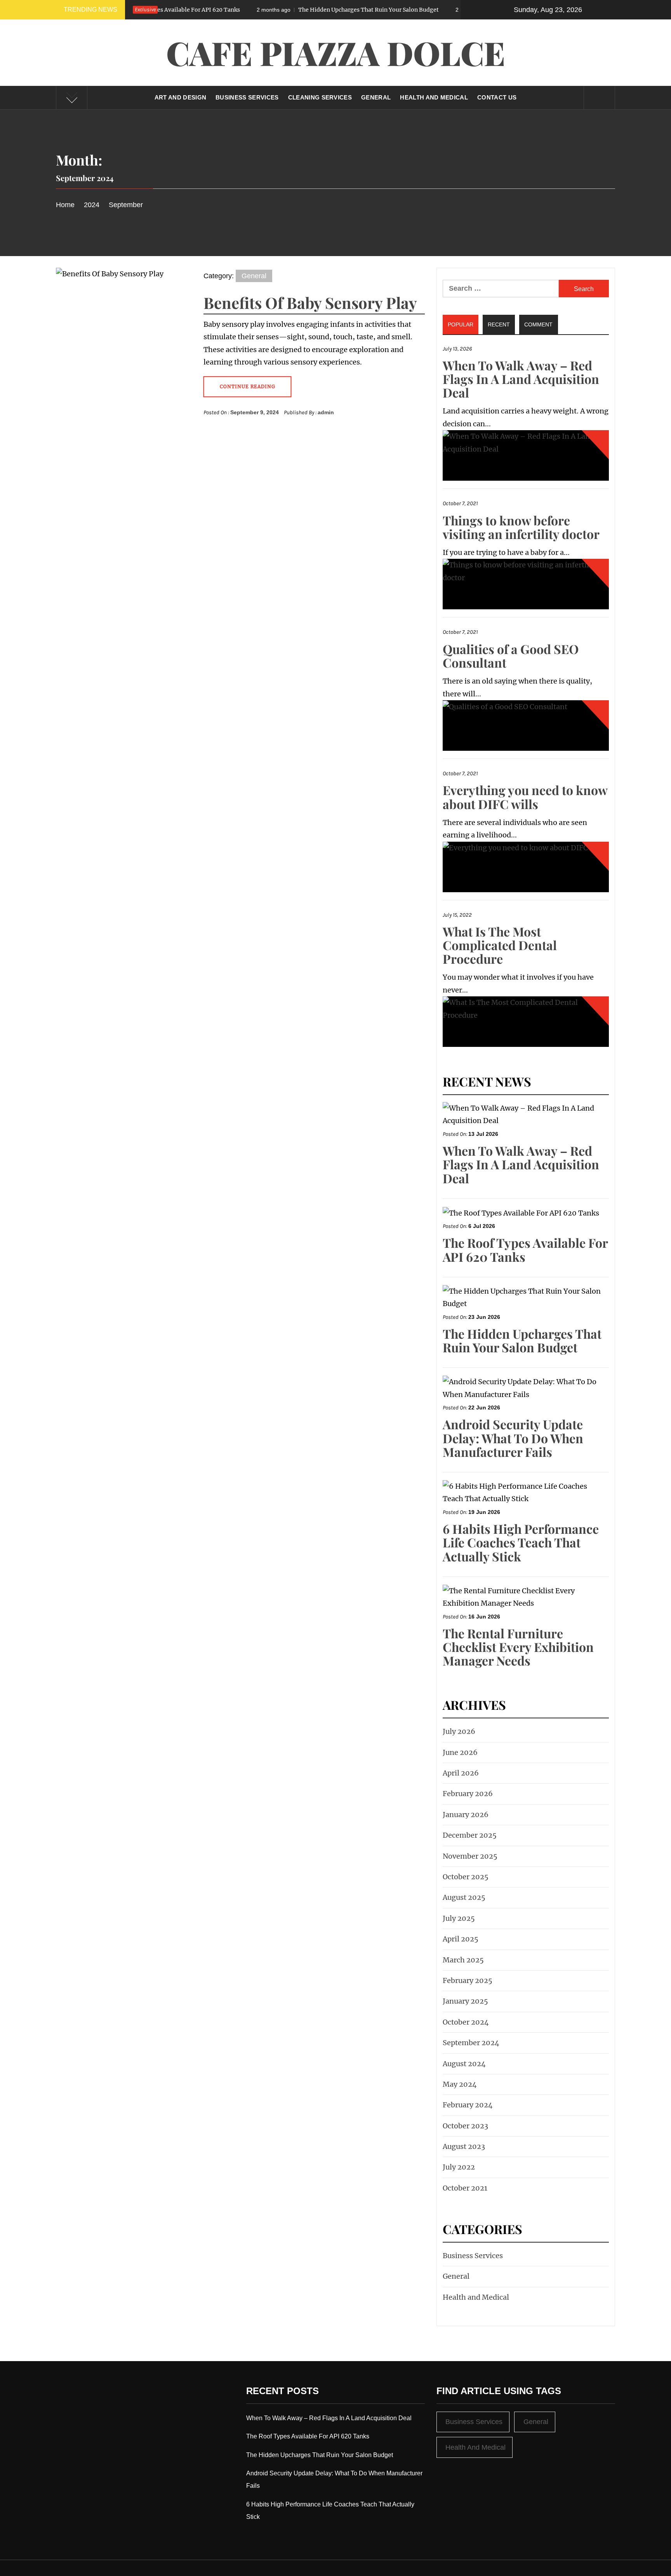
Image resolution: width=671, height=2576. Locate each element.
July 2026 (459, 1731)
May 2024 (460, 2084)
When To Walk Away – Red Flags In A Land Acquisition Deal (521, 379)
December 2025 (470, 1835)
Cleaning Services (320, 97)
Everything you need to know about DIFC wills (525, 797)
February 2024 (468, 2105)
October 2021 (465, 2188)
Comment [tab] (538, 324)
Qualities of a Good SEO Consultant (511, 656)
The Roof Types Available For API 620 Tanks (525, 1249)
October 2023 (465, 2126)
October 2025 (466, 1877)
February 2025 (468, 1980)
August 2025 (464, 1897)
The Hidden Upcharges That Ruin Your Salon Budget (281, 10)
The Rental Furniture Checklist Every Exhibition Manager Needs (518, 1647)
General (376, 97)
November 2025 (470, 1856)
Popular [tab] (461, 324)
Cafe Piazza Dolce (336, 52)
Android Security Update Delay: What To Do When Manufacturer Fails (513, 1438)
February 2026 (468, 1794)
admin (326, 412)
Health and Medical (434, 97)
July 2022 (459, 2167)
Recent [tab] (499, 324)
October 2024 (466, 2022)
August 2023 (464, 2146)
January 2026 (466, 1815)
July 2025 (459, 1918)
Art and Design (180, 97)
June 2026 (460, 1752)
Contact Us (497, 97)
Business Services (247, 97)
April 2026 (461, 1773)
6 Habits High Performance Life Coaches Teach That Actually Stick (521, 1542)
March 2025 (463, 1960)
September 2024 (471, 2043)
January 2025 (465, 2001)
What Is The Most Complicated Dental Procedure (500, 945)
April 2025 (461, 1939)
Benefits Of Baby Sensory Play (310, 303)
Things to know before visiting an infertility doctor (521, 527)
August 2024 (464, 2064)
